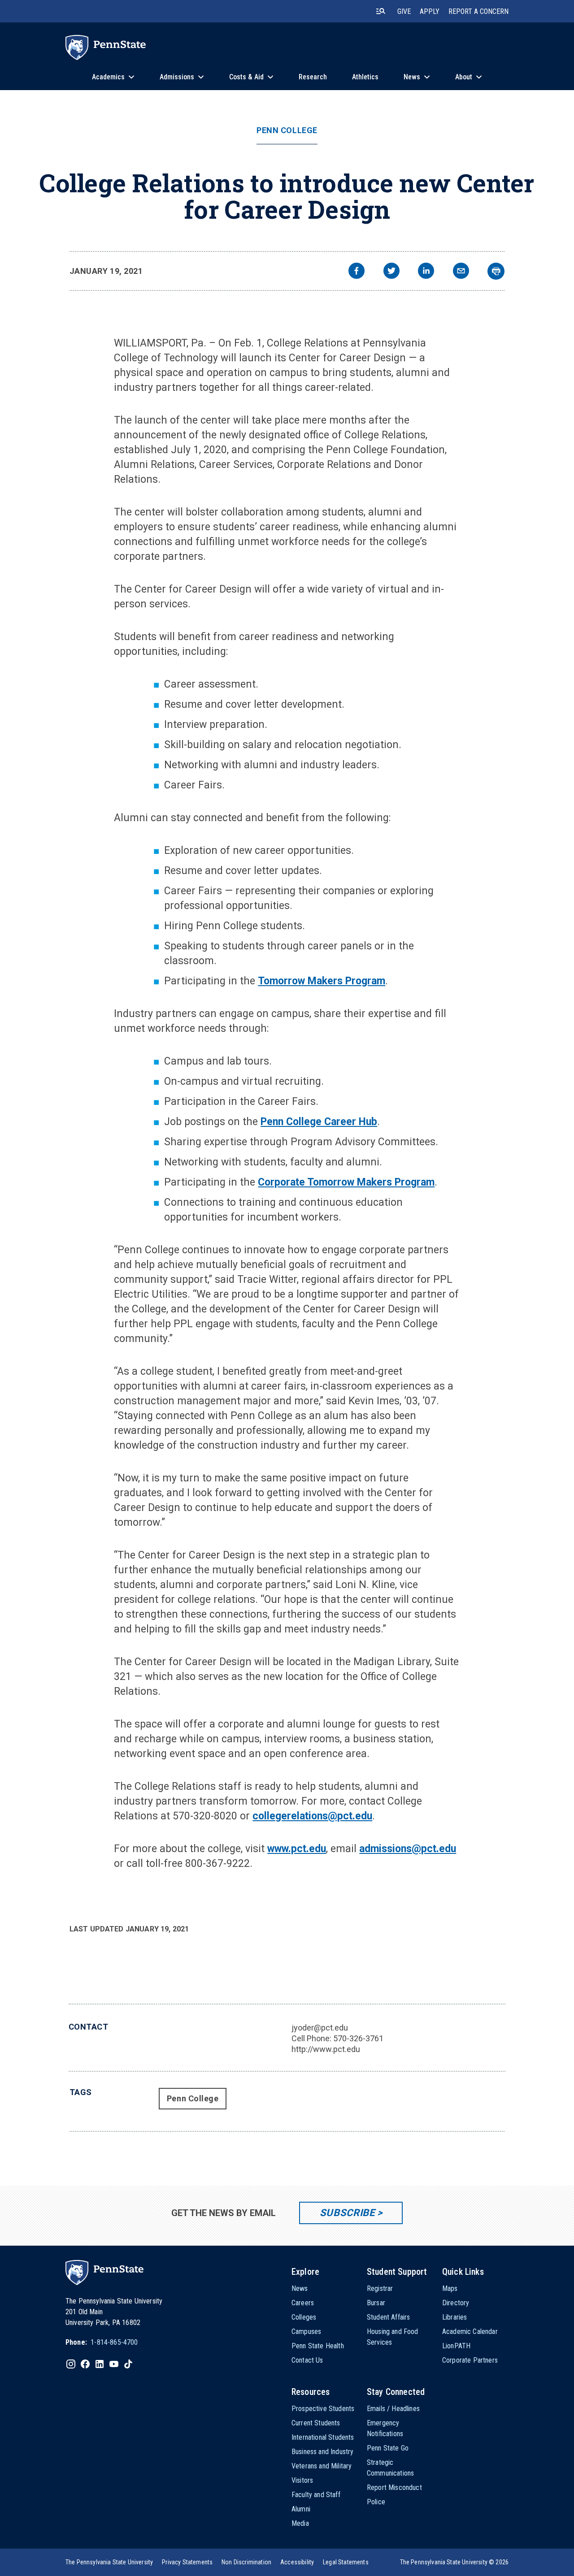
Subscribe (347, 2213)
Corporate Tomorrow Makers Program (346, 1182)
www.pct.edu (297, 1849)
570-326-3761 (358, 2038)
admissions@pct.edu (408, 1849)
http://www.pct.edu (326, 2049)
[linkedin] (426, 272)
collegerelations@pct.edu (312, 1816)
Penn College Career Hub (319, 1122)
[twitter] (391, 272)
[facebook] (357, 272)
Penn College (287, 130)
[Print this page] (496, 271)
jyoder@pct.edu (320, 2028)
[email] (461, 272)
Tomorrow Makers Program (322, 981)
